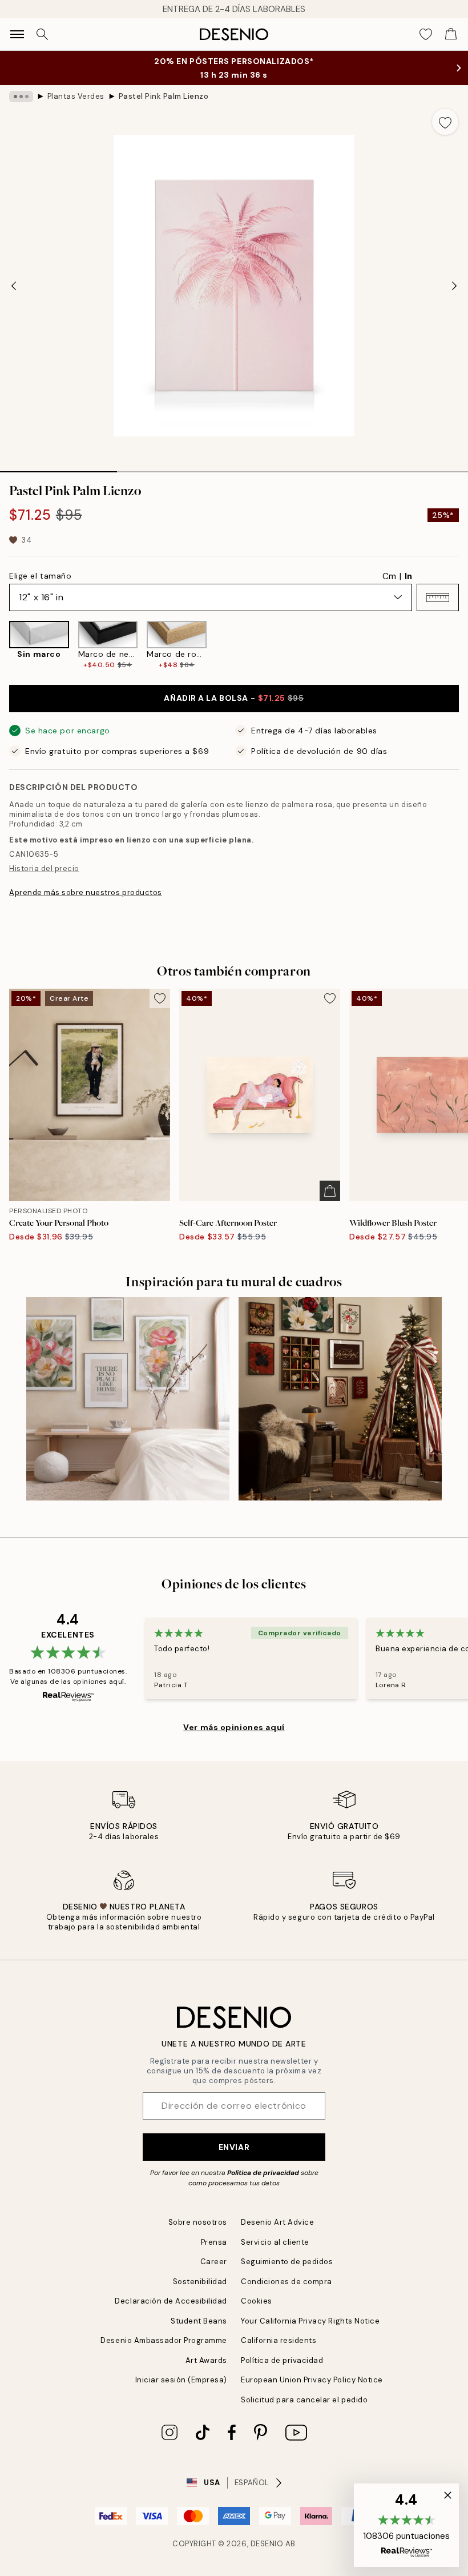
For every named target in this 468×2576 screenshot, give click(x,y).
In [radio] (408, 576)
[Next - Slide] (454, 286)
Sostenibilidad (200, 2282)
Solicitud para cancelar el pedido (304, 2400)
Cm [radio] (389, 576)
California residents (279, 2340)
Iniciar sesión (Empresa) (181, 2380)
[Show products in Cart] (451, 34)
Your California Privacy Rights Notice (310, 2321)
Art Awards (206, 2360)
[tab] (58, 468)
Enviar (234, 2147)
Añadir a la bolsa (234, 698)
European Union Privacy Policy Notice (312, 2380)
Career (214, 2262)
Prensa (214, 2242)
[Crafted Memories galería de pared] (340, 1399)
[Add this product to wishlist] (445, 122)
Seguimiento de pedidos (287, 2262)
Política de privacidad (263, 2173)
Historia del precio (44, 868)
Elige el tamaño (40, 576)
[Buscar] (42, 34)
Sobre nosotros (198, 2222)
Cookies (257, 2301)
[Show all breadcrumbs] (21, 97)
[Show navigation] (17, 34)
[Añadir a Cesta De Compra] (330, 1191)
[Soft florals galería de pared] (128, 1399)
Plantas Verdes (76, 96)
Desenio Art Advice (277, 2222)
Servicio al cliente (275, 2242)
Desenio (267, 2544)
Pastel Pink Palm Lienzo (164, 96)
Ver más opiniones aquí (234, 1727)
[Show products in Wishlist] (426, 34)
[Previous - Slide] (14, 286)
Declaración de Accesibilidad (171, 2301)
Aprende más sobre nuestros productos (86, 892)
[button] (438, 597)
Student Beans (199, 2321)
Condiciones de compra (287, 2282)
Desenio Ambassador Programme (164, 2340)
